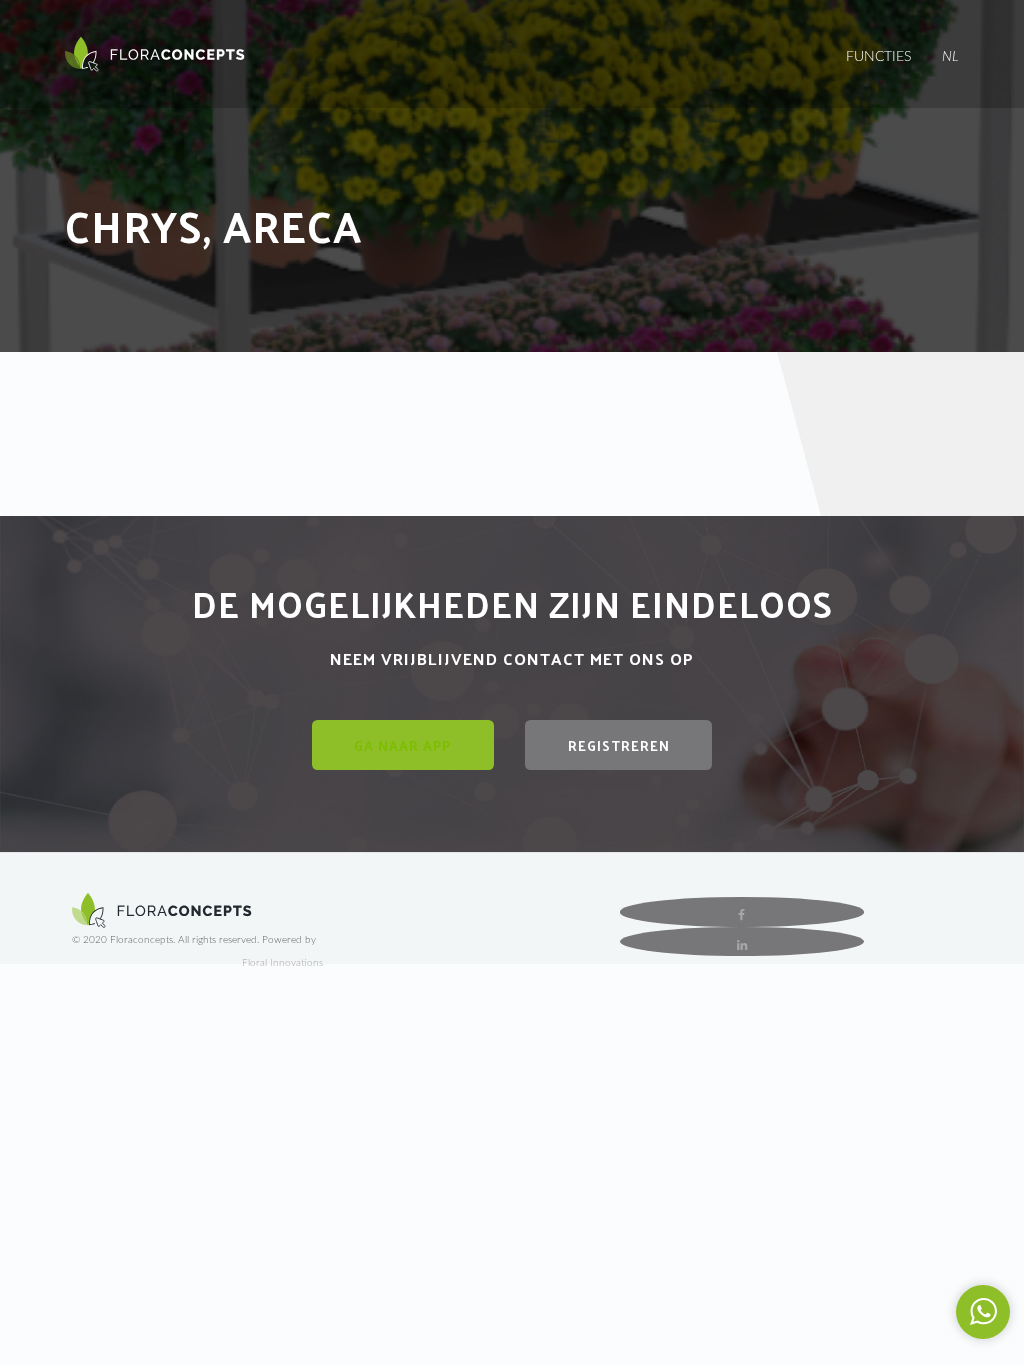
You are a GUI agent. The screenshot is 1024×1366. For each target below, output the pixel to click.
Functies (878, 57)
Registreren (619, 745)
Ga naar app (402, 745)
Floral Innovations (282, 963)
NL (950, 57)
